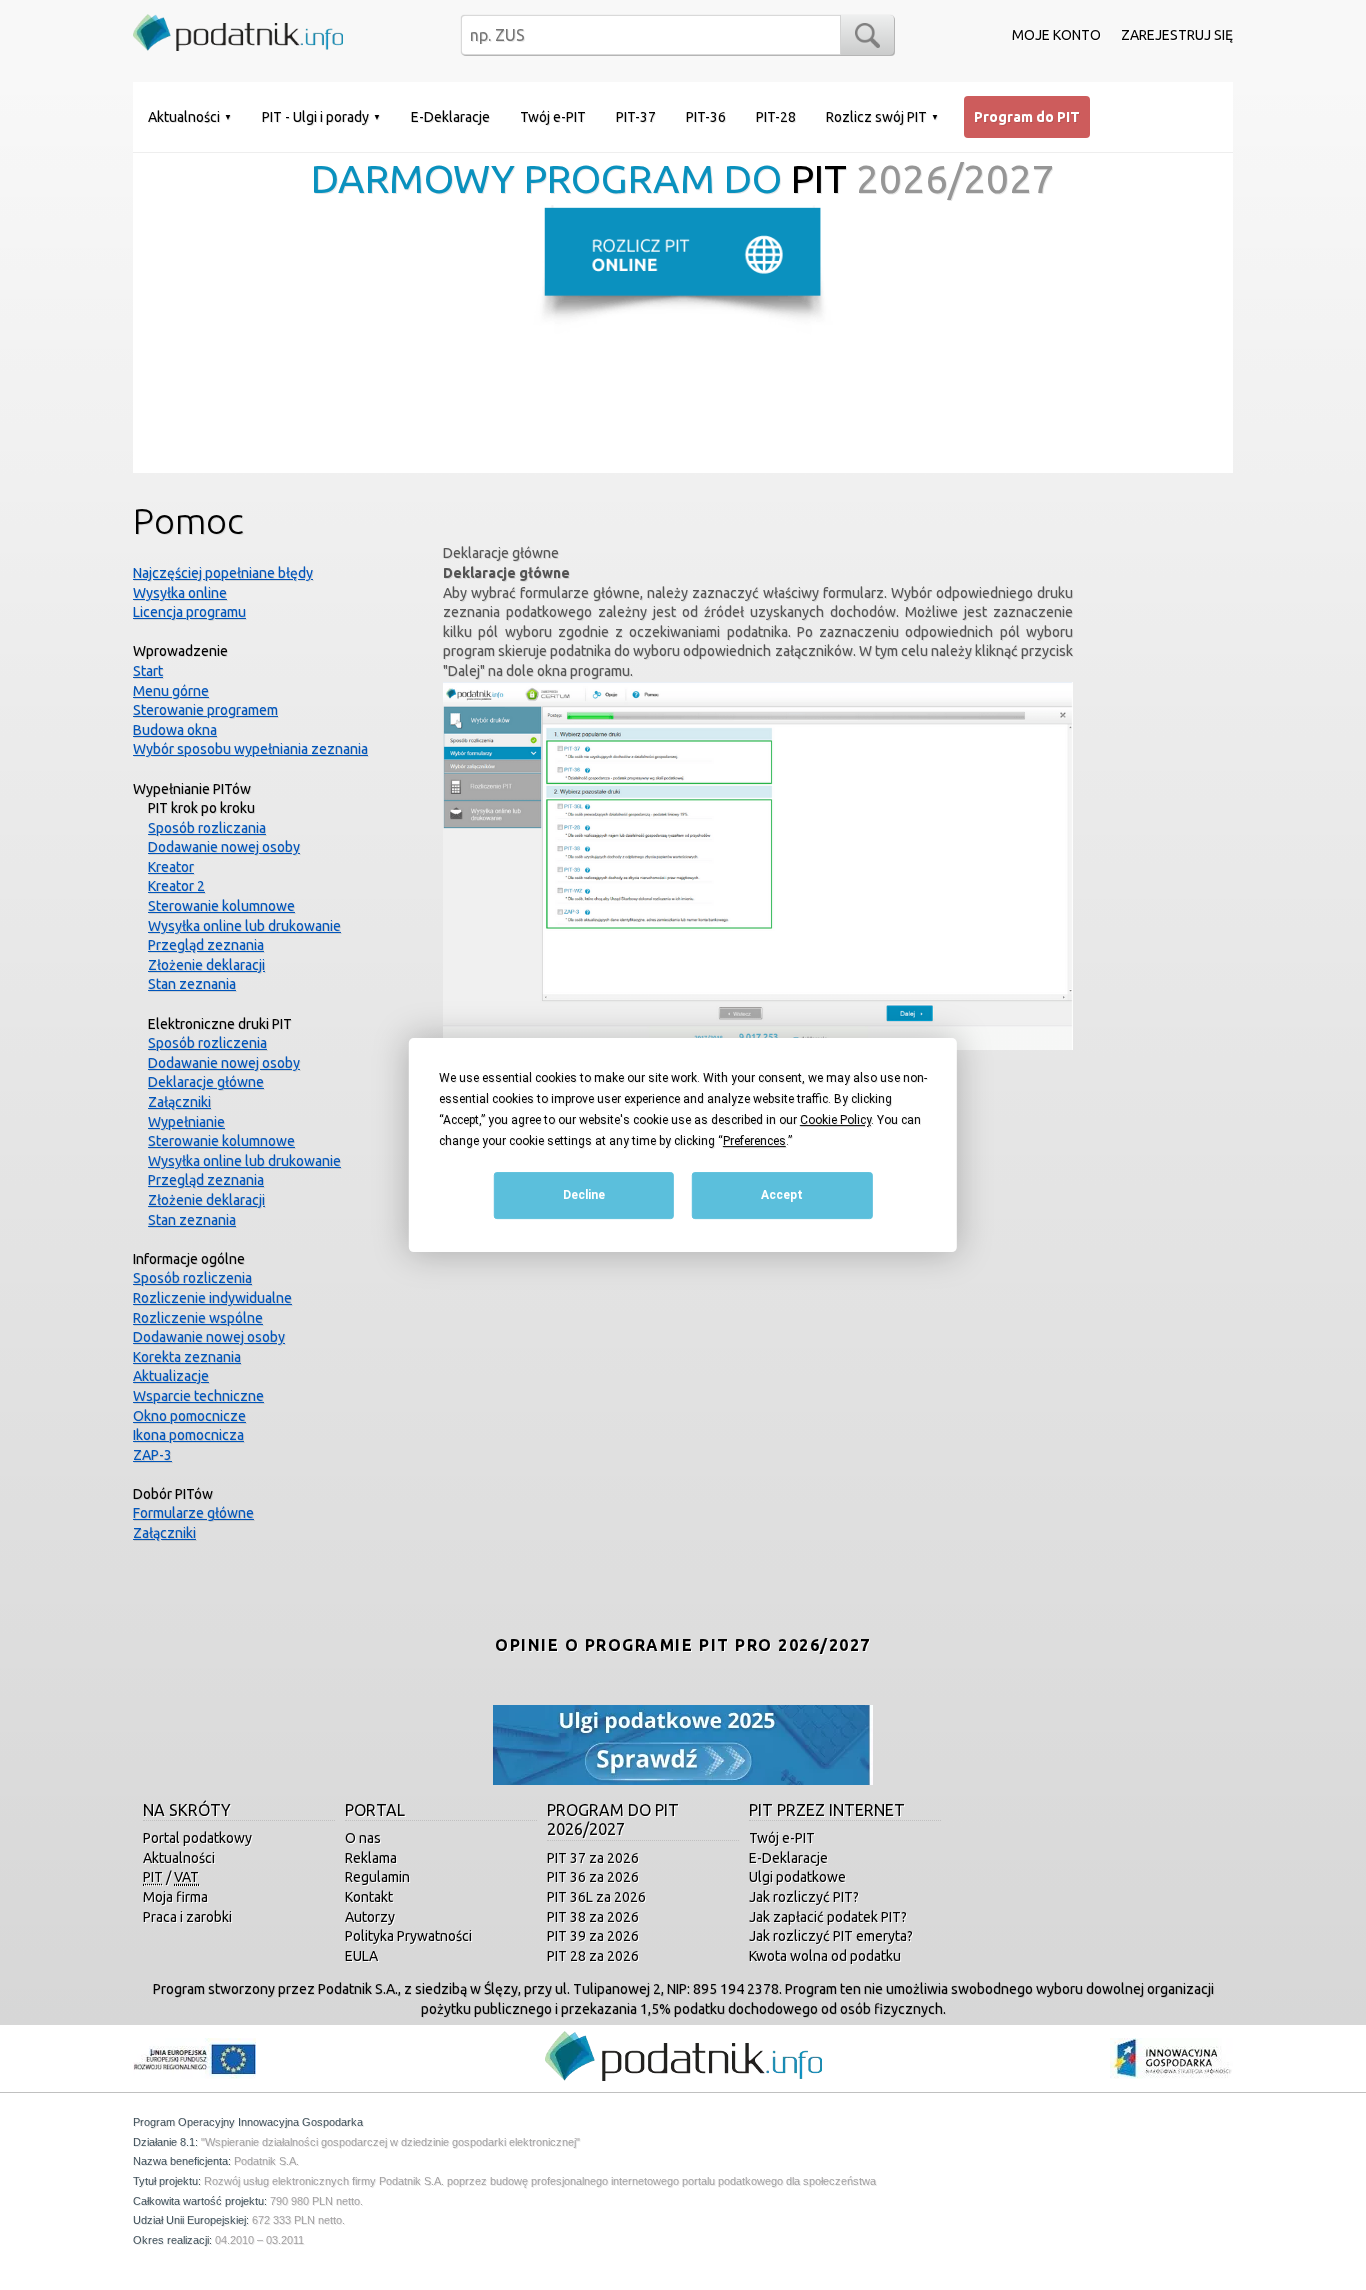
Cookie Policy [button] (835, 1120)
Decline (584, 1196)
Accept (782, 1196)
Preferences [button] (754, 1141)
